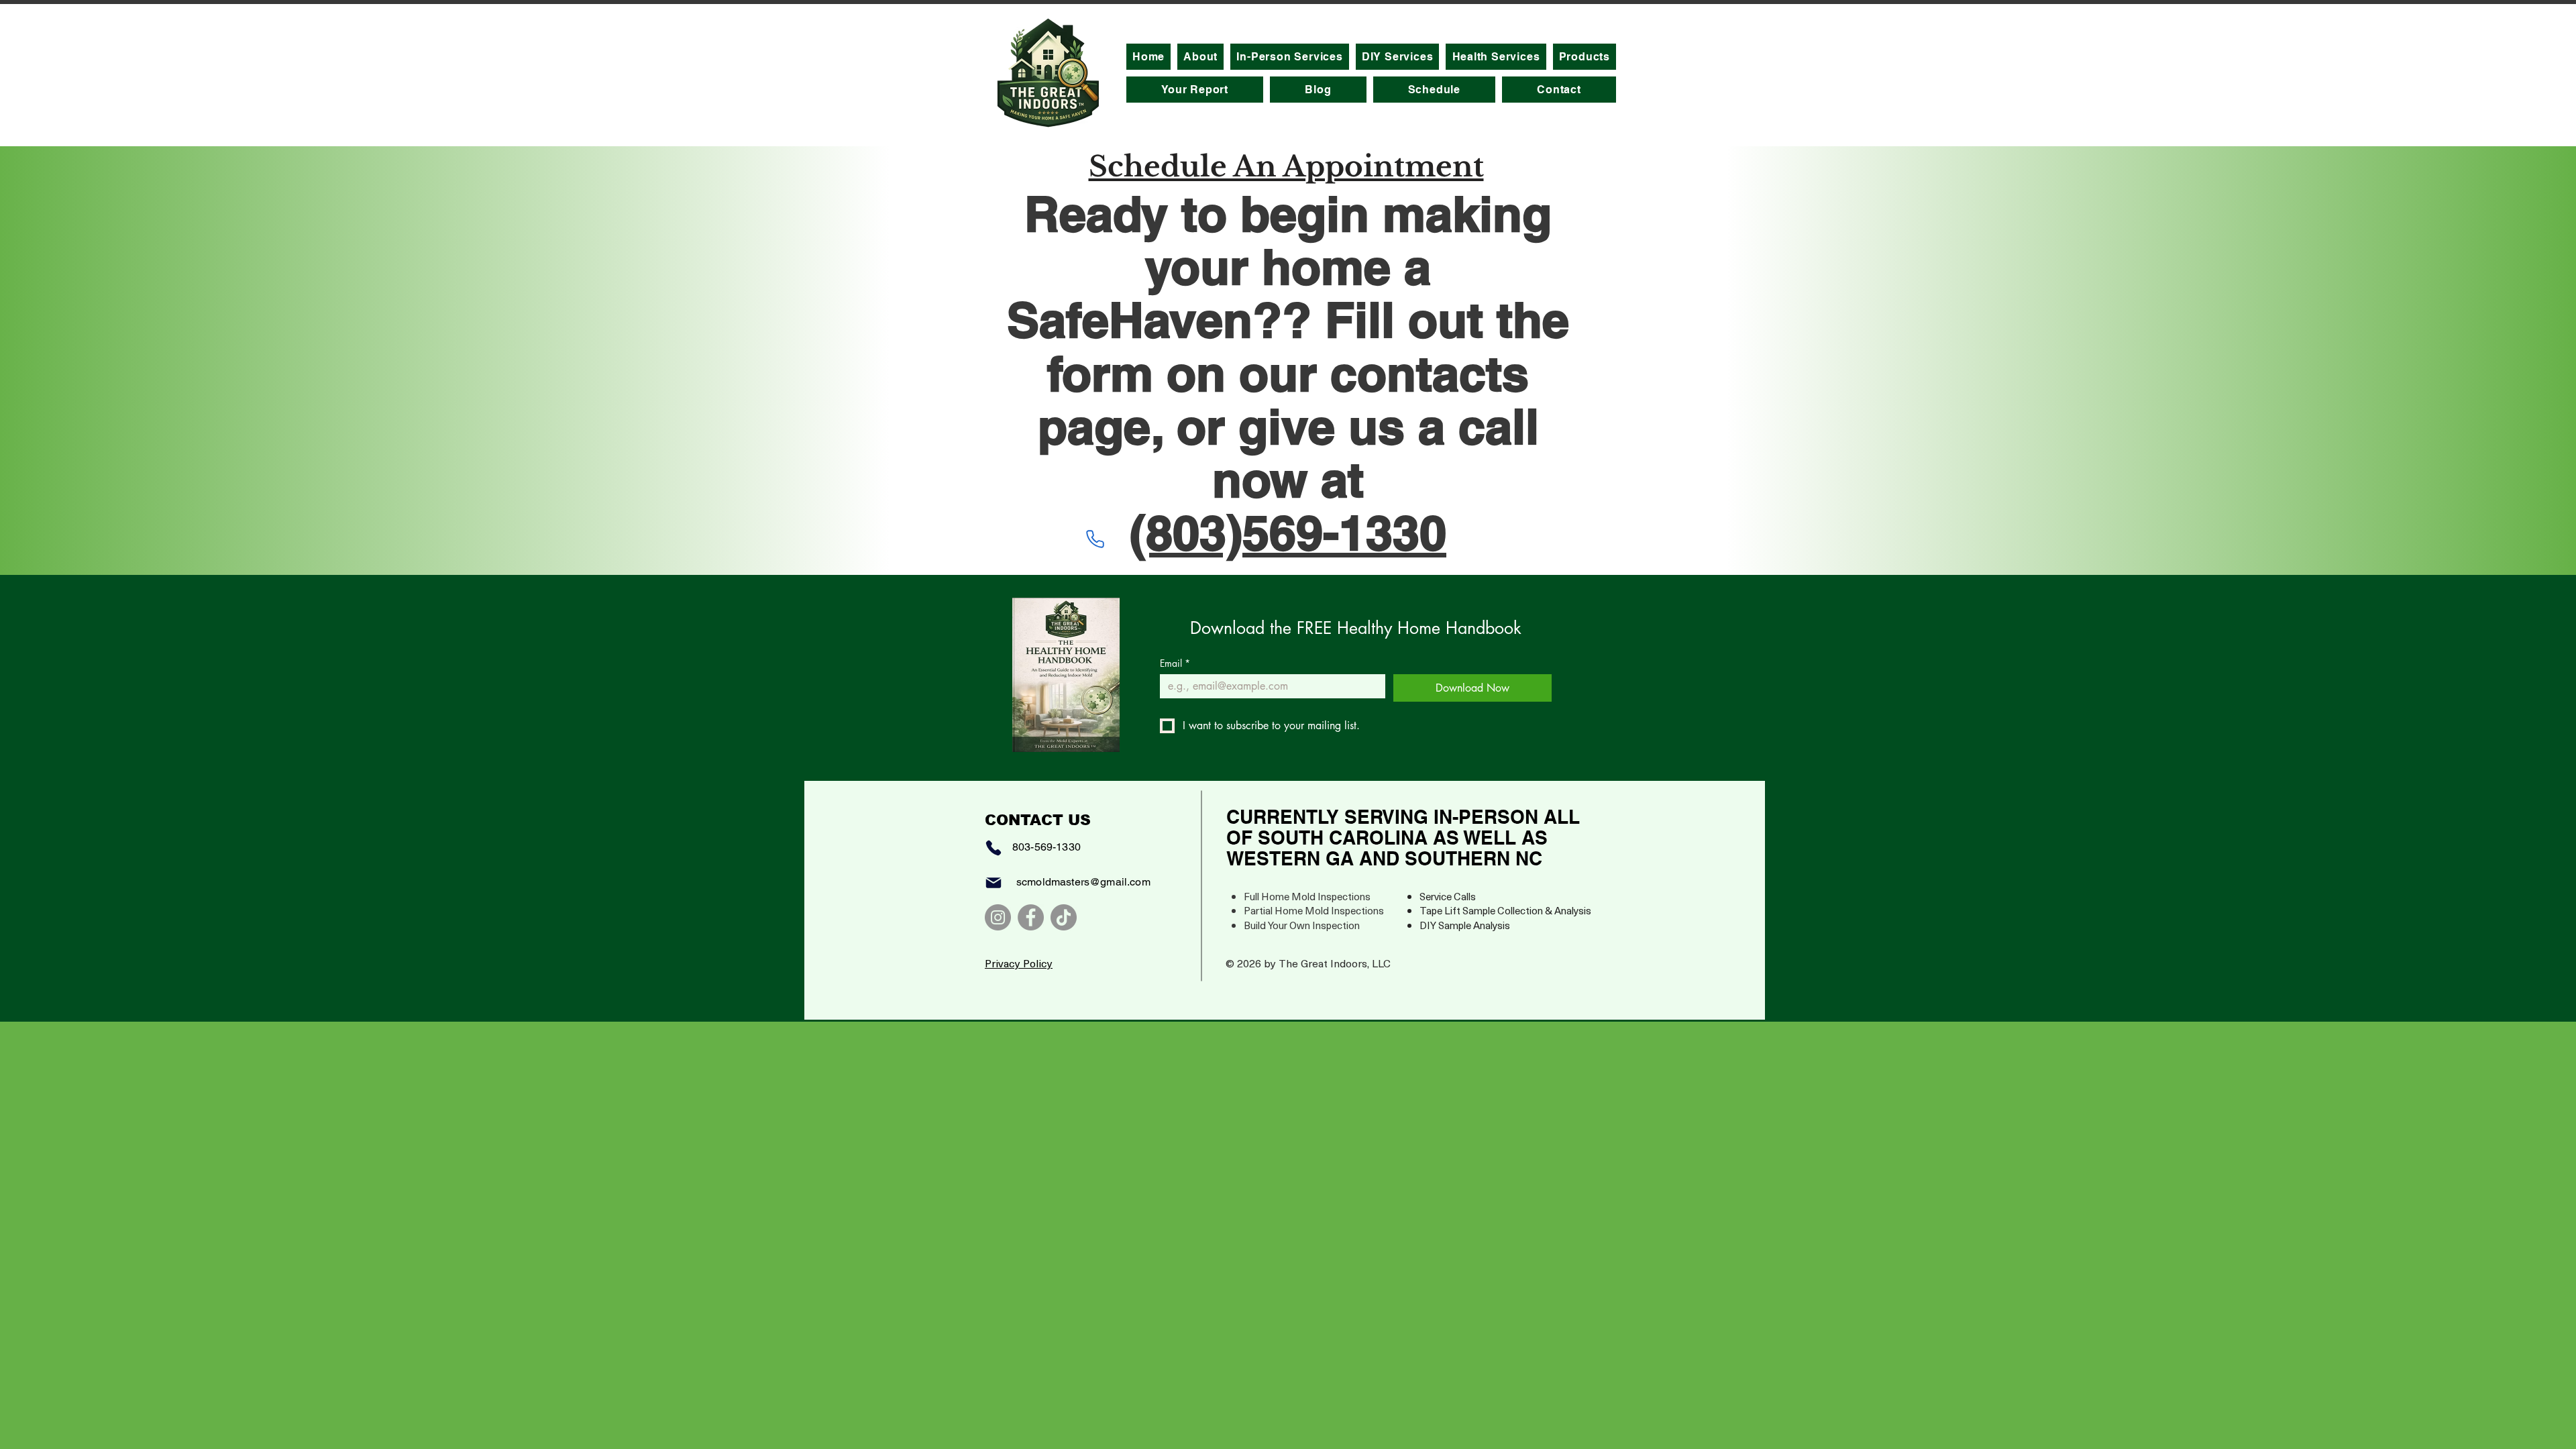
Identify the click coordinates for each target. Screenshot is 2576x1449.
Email (1175, 663)
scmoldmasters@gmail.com (1083, 882)
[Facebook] (1031, 917)
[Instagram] (998, 917)
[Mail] (994, 883)
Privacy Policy (1019, 963)
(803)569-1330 (1288, 532)
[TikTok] (1064, 917)
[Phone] (1095, 539)
